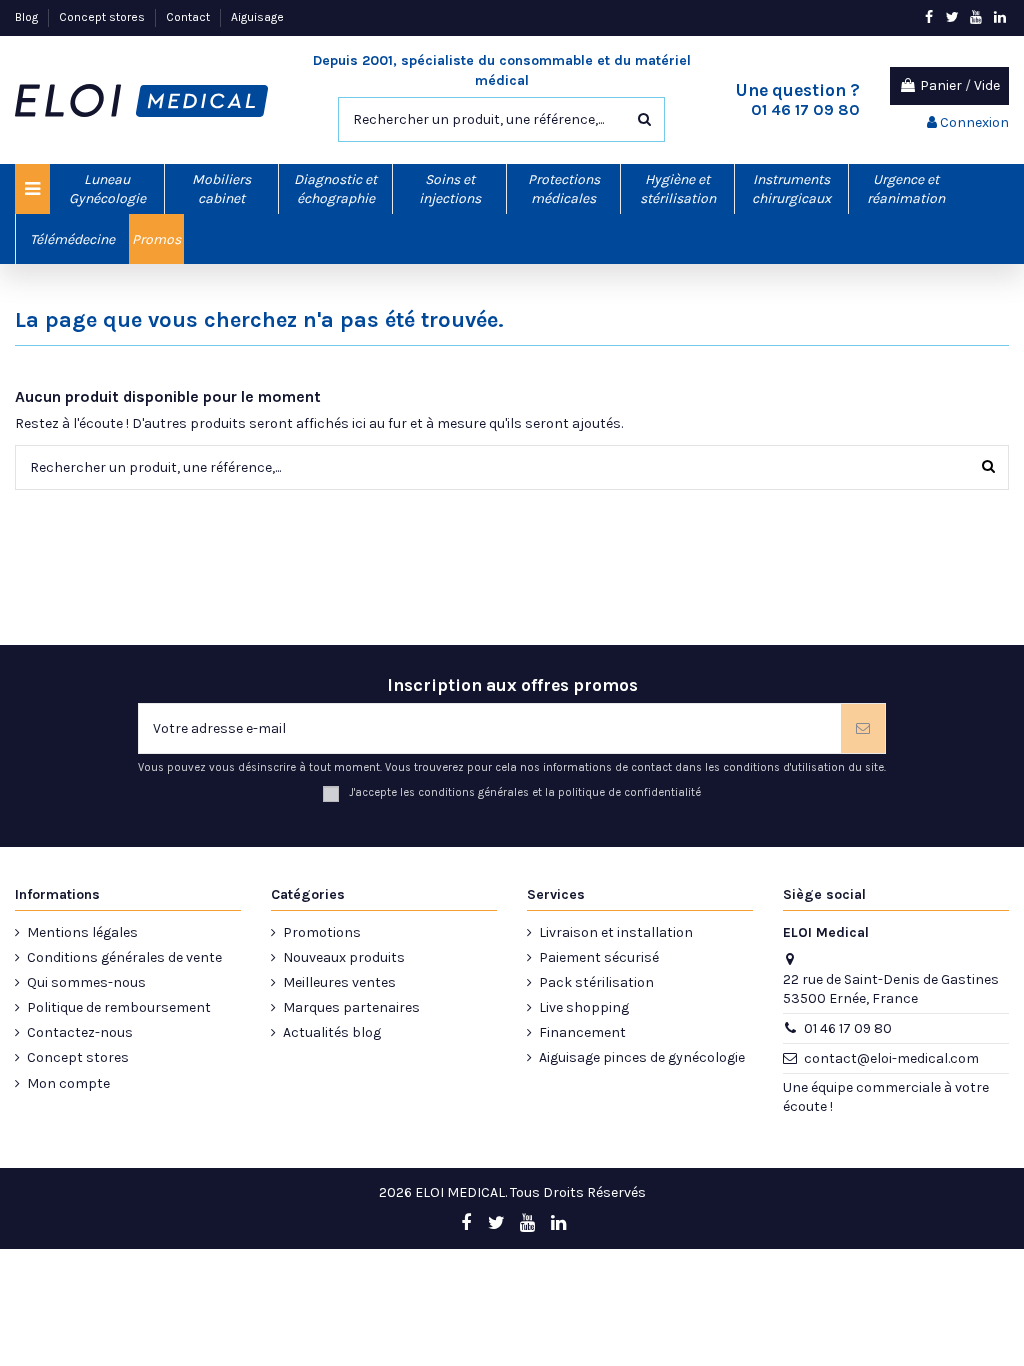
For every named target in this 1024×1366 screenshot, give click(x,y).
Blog (28, 17)
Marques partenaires (351, 1007)
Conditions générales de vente (124, 957)
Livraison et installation (616, 932)
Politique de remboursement (119, 1007)
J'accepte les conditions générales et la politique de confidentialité (525, 792)
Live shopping (584, 1007)
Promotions (322, 932)
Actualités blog (332, 1032)
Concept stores (103, 17)
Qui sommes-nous (86, 982)
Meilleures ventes (339, 982)
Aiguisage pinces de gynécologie (642, 1057)
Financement (582, 1032)
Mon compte (68, 1083)
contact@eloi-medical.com (891, 1058)
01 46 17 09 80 (848, 1028)
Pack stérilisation (596, 982)
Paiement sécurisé (599, 957)
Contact (189, 17)
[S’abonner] (863, 728)
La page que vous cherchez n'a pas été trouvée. (259, 320)
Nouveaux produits (344, 957)
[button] (107, 189)
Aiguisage (257, 17)
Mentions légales (82, 932)
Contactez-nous (80, 1032)
